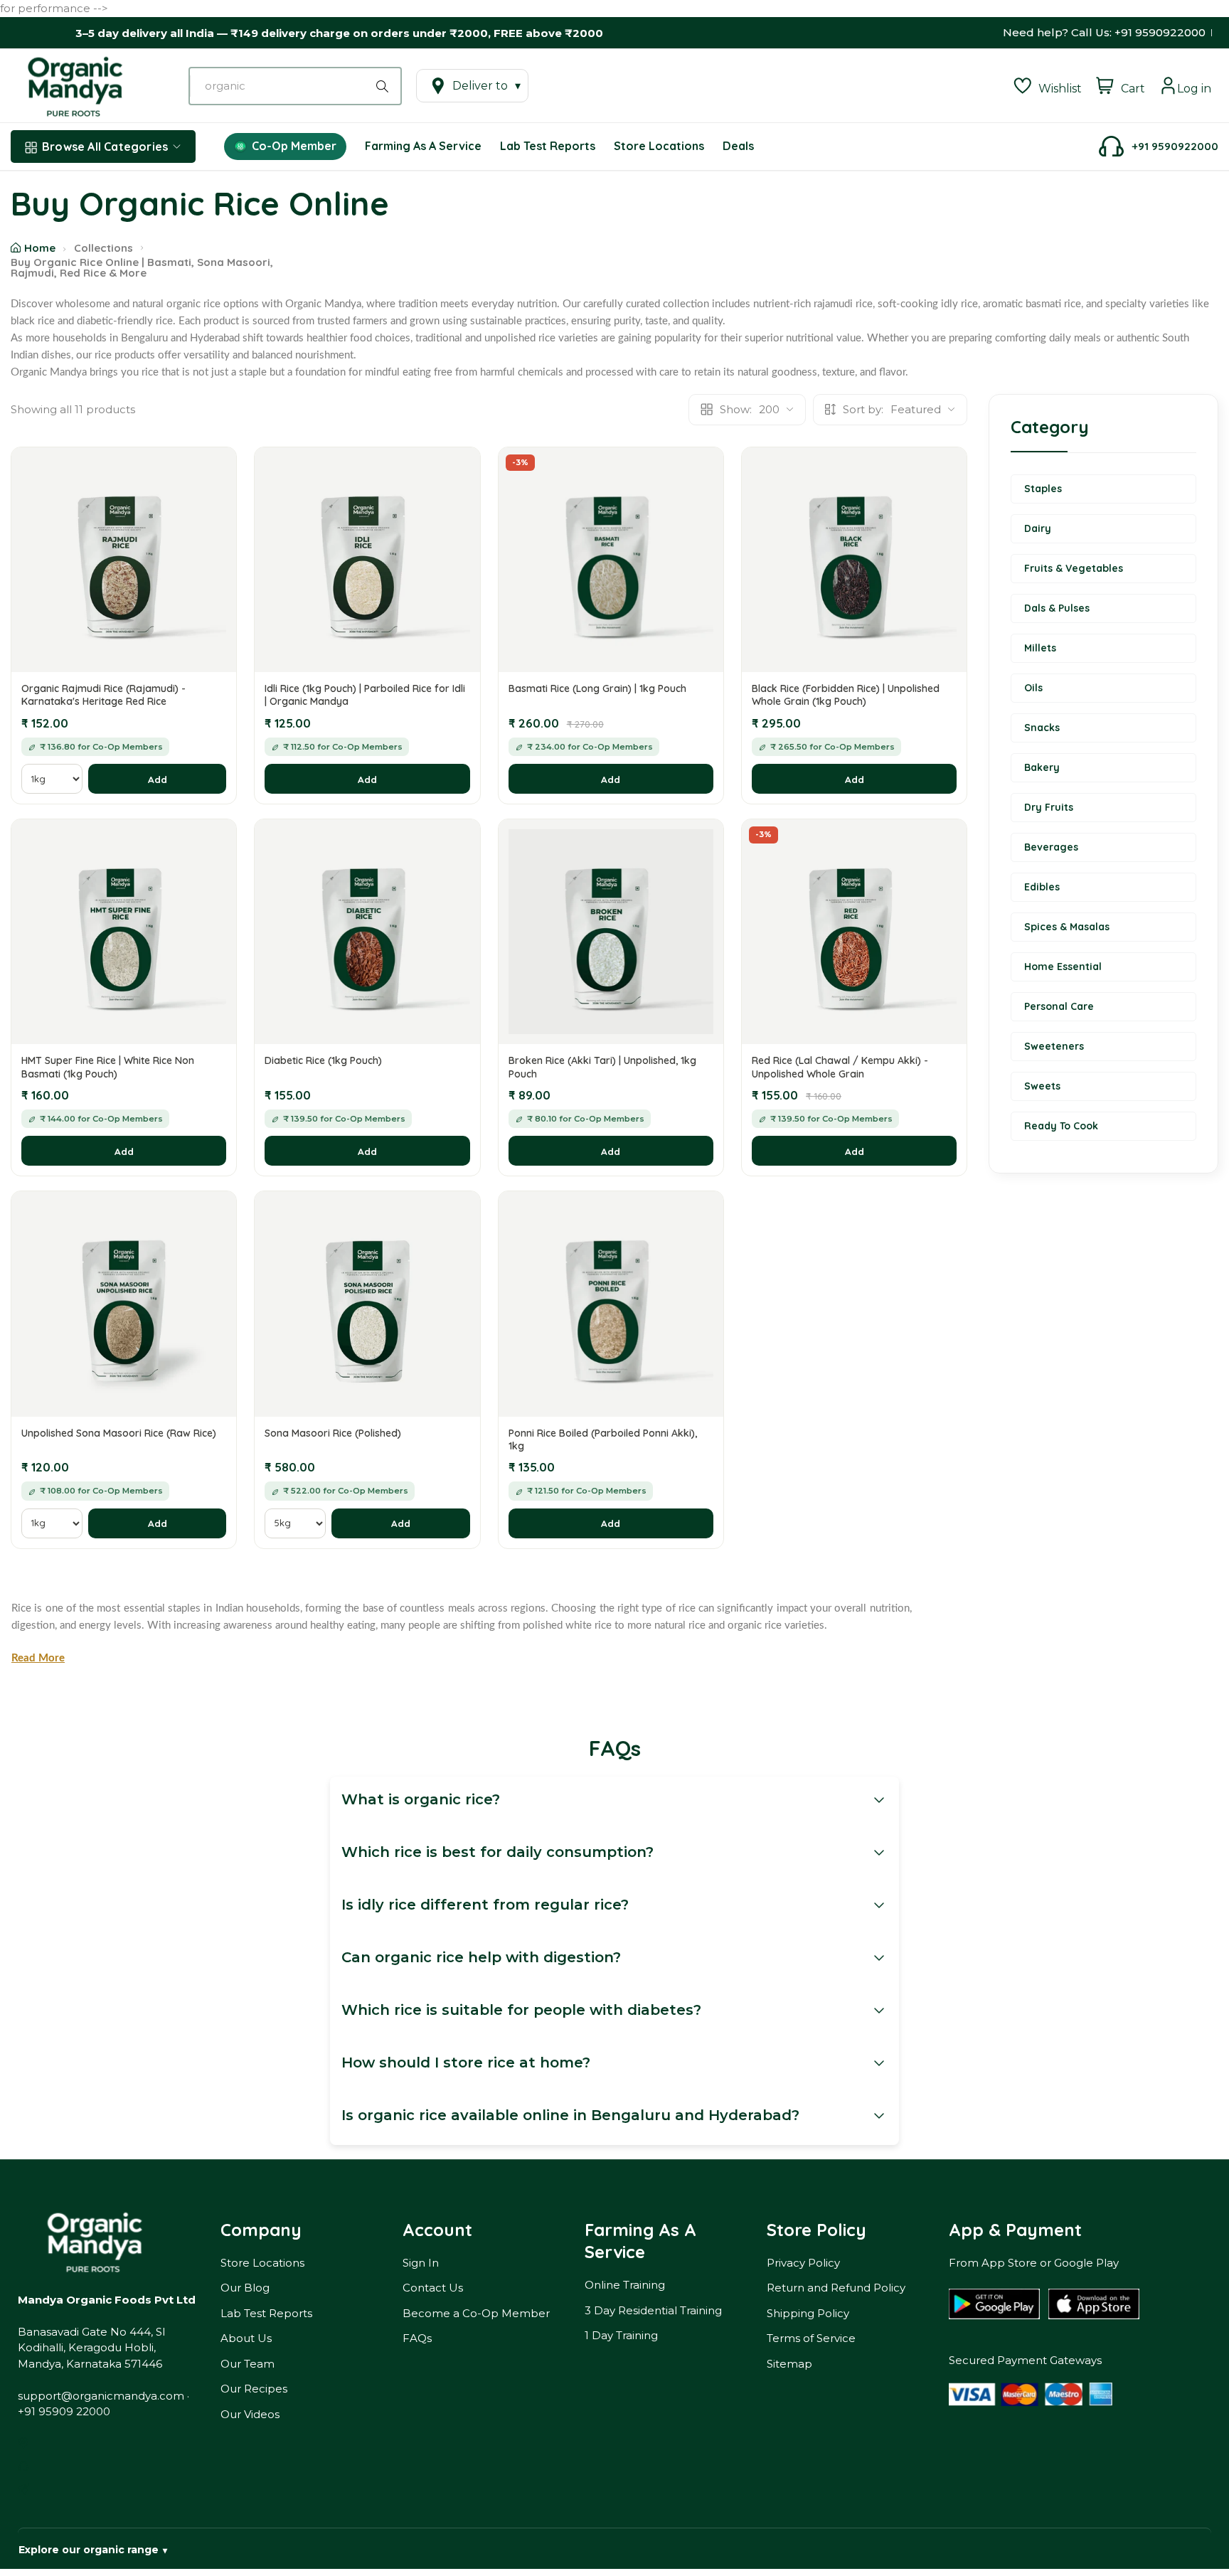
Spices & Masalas (1067, 927)
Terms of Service (811, 2338)
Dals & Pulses (1057, 608)
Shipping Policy (808, 2313)
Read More (38, 1658)
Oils (1033, 688)
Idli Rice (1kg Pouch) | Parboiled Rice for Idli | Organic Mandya (365, 695)
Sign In (421, 2263)
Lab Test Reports (266, 2313)
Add (158, 779)
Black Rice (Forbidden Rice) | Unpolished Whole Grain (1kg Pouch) (846, 695)
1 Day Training (621, 2335)
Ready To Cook (1061, 1126)
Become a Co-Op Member (476, 2313)
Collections (103, 248)
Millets (1040, 648)
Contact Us (433, 2288)
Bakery (1042, 767)
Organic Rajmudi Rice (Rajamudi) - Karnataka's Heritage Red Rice (103, 695)
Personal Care (1059, 1006)
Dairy (1038, 528)
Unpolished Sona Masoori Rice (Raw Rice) (119, 1433)
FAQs (417, 2338)
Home (40, 248)
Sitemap (789, 2364)
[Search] (385, 86)
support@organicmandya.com (101, 2396)
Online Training (625, 2285)
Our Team (248, 2364)
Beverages (1051, 847)
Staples (1043, 489)
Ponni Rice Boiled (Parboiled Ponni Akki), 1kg (603, 1439)
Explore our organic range (93, 2550)
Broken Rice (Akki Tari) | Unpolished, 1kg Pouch (602, 1067)
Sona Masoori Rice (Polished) (333, 1433)
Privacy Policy (803, 2263)
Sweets (1042, 1086)
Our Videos (250, 2414)
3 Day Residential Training (653, 2310)
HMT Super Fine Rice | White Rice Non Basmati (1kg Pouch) (108, 1067)
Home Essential (1063, 967)
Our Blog (245, 2288)
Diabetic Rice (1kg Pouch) (323, 1060)
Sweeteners (1054, 1046)
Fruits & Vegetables (1074, 568)
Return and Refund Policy (836, 2288)
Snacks (1042, 728)
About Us (246, 2338)
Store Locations (262, 2263)
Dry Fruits (1049, 807)
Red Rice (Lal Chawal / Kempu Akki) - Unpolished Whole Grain (840, 1067)
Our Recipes (254, 2389)
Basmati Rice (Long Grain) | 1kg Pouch (597, 688)
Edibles (1042, 887)
